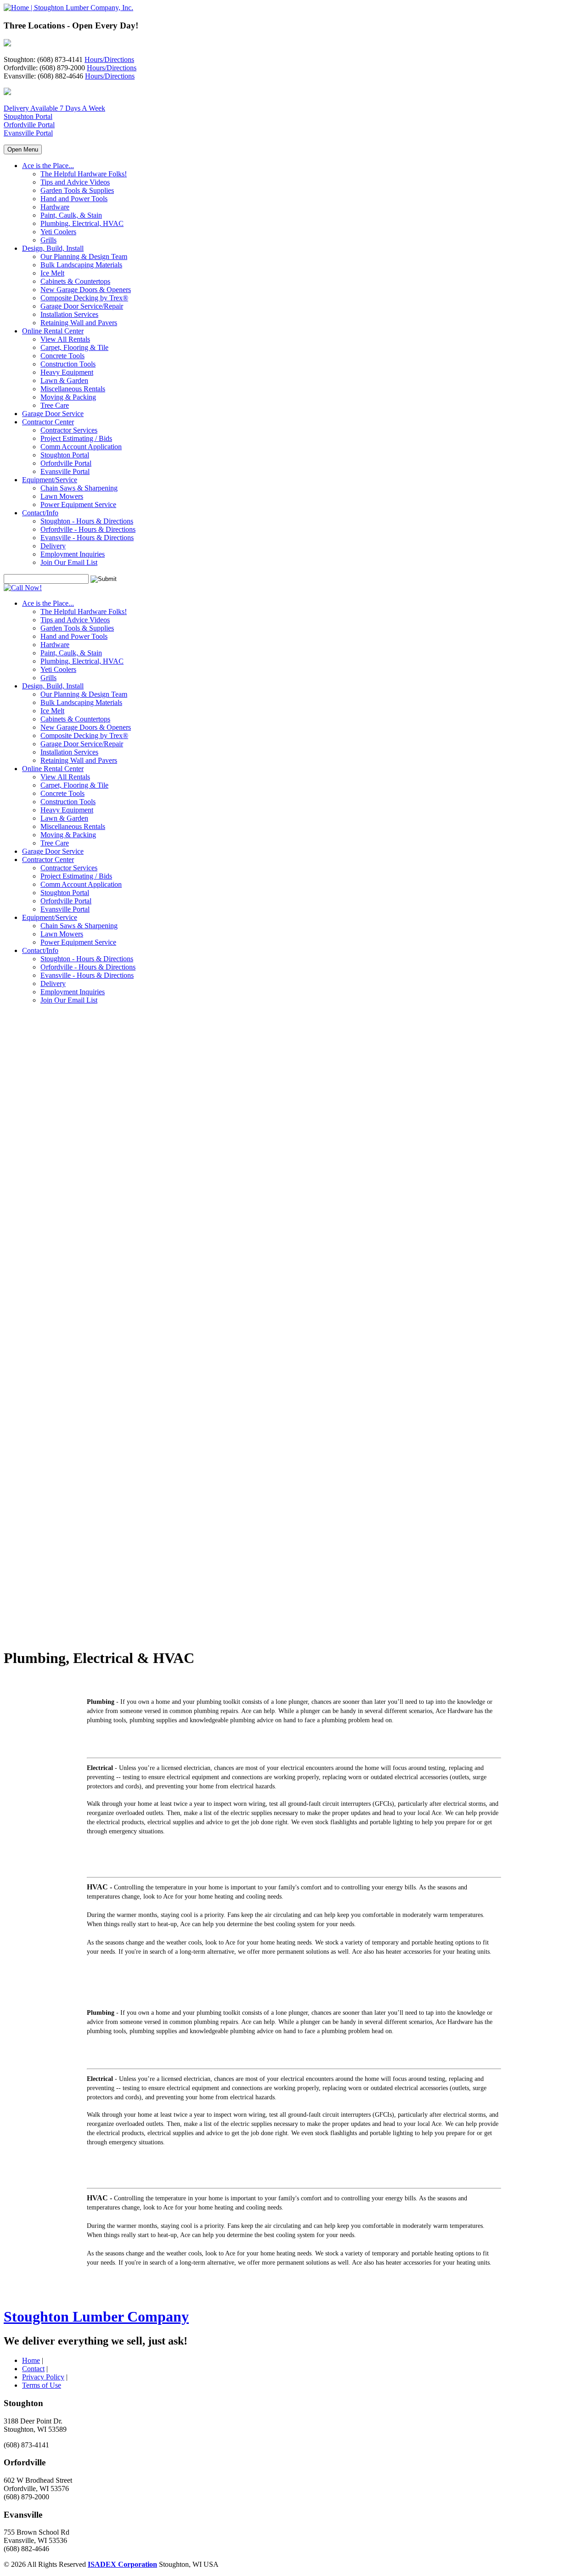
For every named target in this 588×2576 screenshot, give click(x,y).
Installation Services (69, 314)
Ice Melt (52, 273)
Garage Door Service (53, 414)
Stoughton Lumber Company (96, 2317)
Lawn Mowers (62, 496)
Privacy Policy (43, 2377)
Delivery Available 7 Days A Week (54, 108)
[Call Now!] (23, 588)
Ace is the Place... (48, 166)
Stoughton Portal (28, 116)
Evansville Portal (28, 133)
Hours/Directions (109, 59)
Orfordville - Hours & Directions (88, 529)
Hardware (55, 207)
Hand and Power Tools (74, 199)
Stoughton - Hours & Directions (87, 521)
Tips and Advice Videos (75, 182)
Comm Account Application (81, 447)
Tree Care (55, 405)
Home (31, 2360)
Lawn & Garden (64, 380)
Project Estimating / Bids (76, 438)
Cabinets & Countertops (75, 281)
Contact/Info (40, 513)
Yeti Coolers (58, 232)
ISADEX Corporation (122, 2564)
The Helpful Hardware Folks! (84, 174)
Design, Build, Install (53, 248)
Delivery (53, 546)
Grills (48, 240)
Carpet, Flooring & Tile (74, 347)
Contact (33, 2369)
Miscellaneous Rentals (73, 389)
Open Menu (23, 149)
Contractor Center (48, 422)
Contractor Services (69, 430)
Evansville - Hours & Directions (87, 538)
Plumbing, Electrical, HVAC (82, 223)
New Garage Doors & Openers (86, 290)
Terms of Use (42, 2385)
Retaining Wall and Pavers (79, 323)
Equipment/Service (50, 480)
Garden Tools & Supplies (77, 190)
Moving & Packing (68, 397)
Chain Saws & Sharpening (79, 488)
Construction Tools (68, 364)
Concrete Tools (62, 356)
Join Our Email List (69, 562)
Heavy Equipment (67, 372)
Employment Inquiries (73, 554)
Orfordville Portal (29, 125)
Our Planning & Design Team (84, 256)
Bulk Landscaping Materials (81, 265)
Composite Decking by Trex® (84, 298)
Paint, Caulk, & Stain (71, 215)
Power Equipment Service (78, 504)
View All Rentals (65, 339)
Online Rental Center (53, 331)
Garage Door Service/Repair (82, 306)
